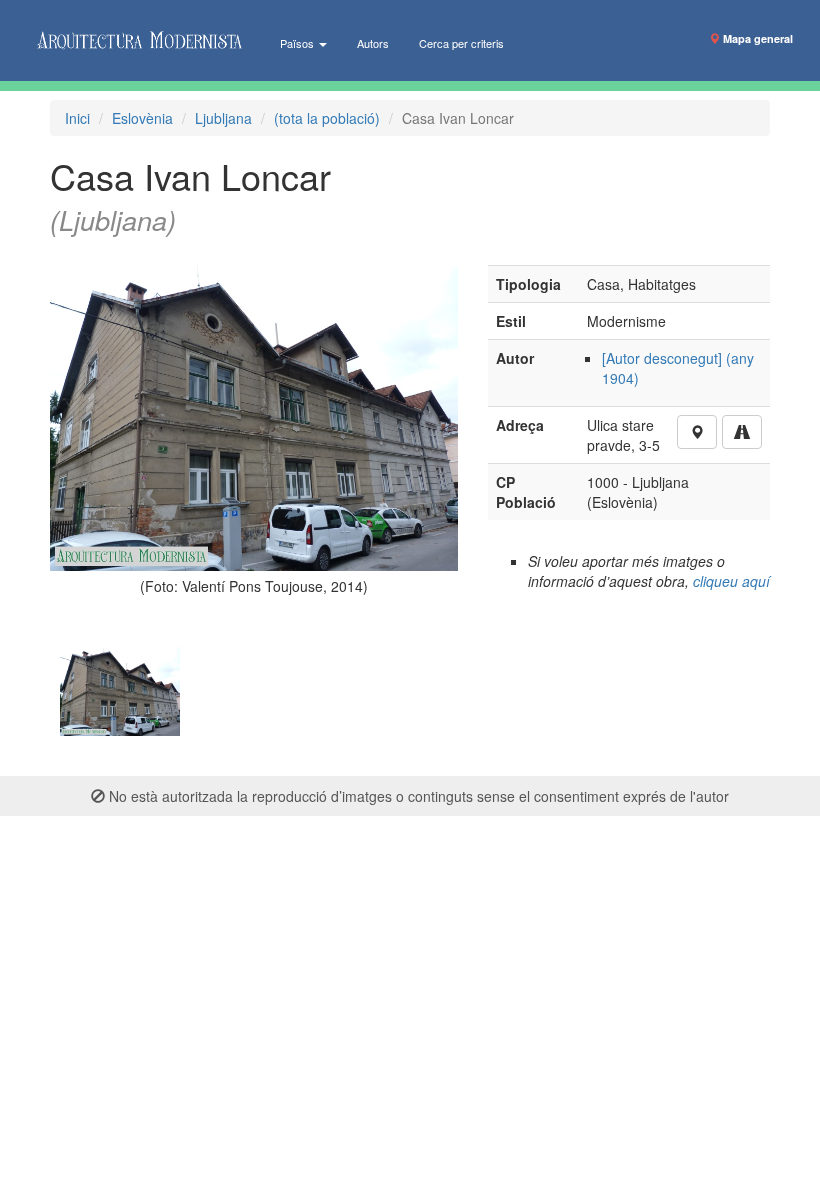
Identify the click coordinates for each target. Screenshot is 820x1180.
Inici (77, 118)
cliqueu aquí (731, 581)
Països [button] (298, 43)
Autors (373, 43)
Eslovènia (142, 118)
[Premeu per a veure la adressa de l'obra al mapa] (697, 432)
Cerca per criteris (461, 43)
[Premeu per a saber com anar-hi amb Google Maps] (742, 432)
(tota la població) (327, 118)
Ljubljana (223, 118)
